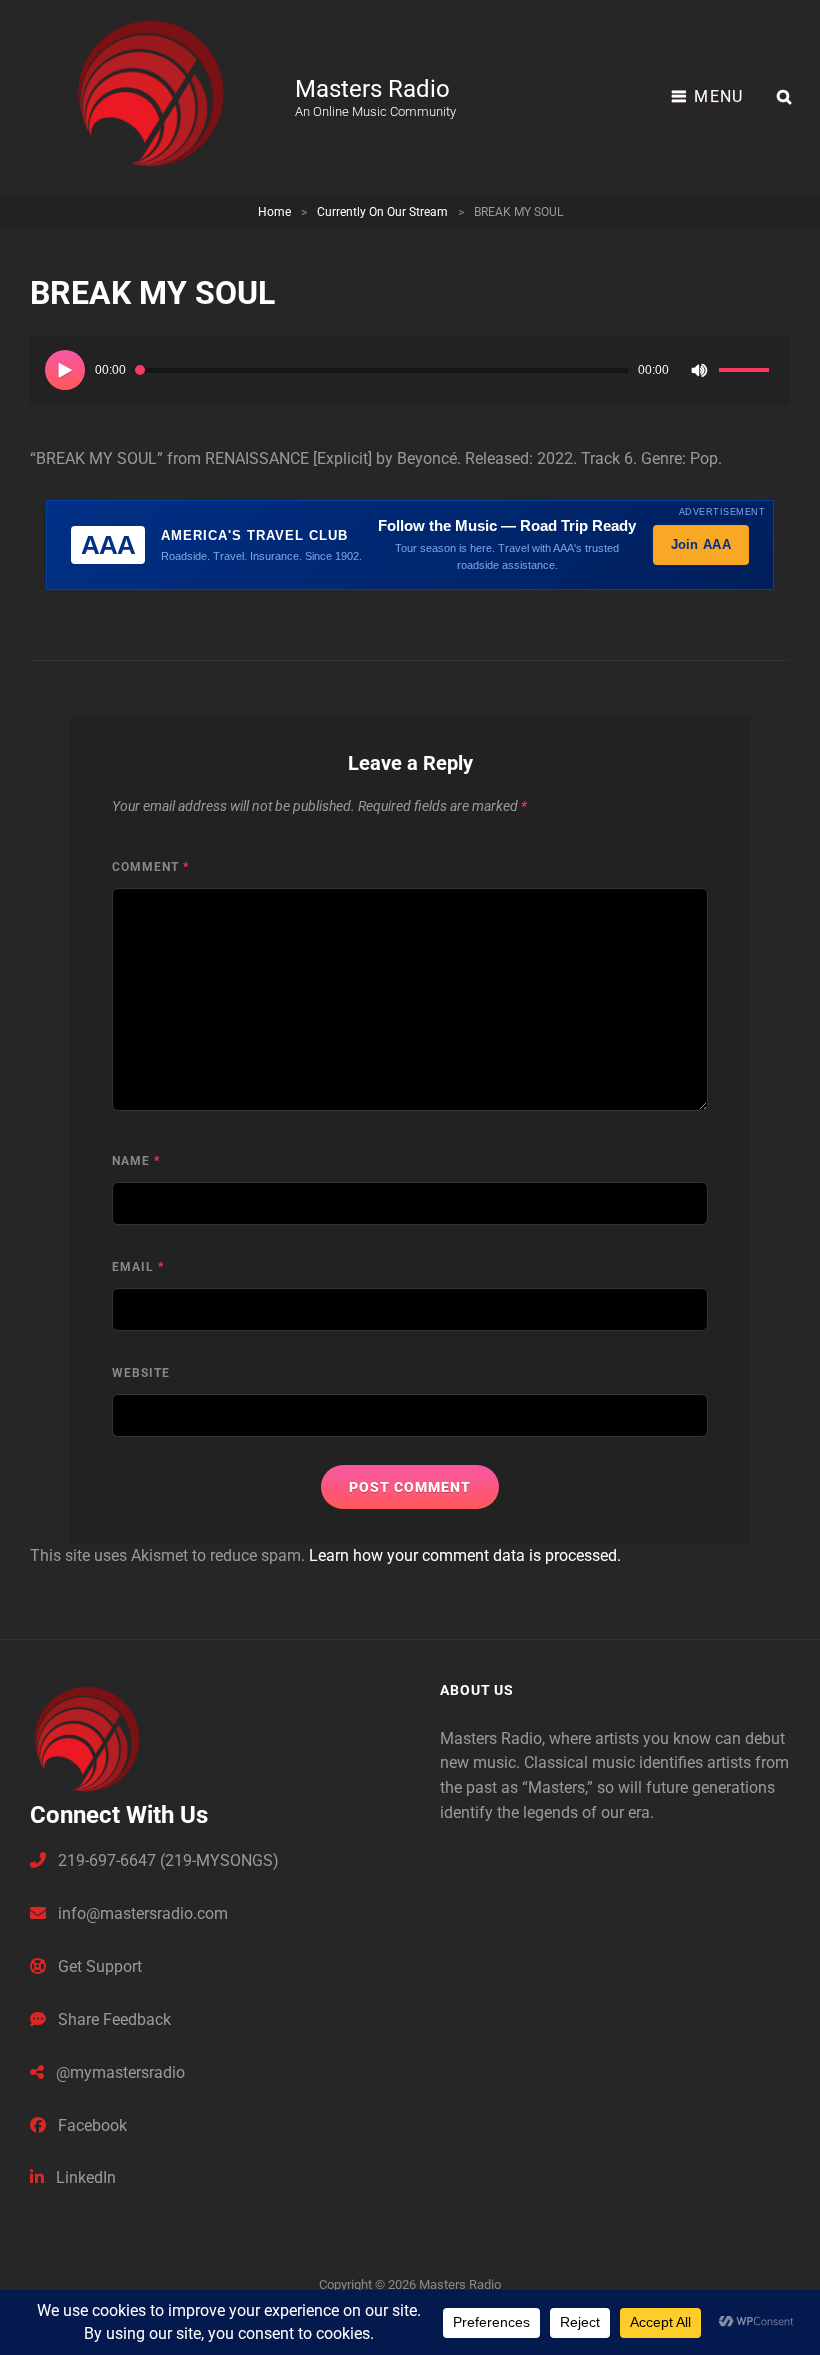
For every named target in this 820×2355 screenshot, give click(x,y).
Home (274, 212)
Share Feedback (112, 2019)
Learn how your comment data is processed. (465, 1555)
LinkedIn (84, 2177)
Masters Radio (372, 89)
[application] (410, 370)
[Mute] (699, 370)
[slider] (747, 373)
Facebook (90, 2125)
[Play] (65, 370)
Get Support (98, 1966)
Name (136, 1161)
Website (141, 1373)
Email (138, 1267)
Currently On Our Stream (382, 212)
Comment (150, 867)
